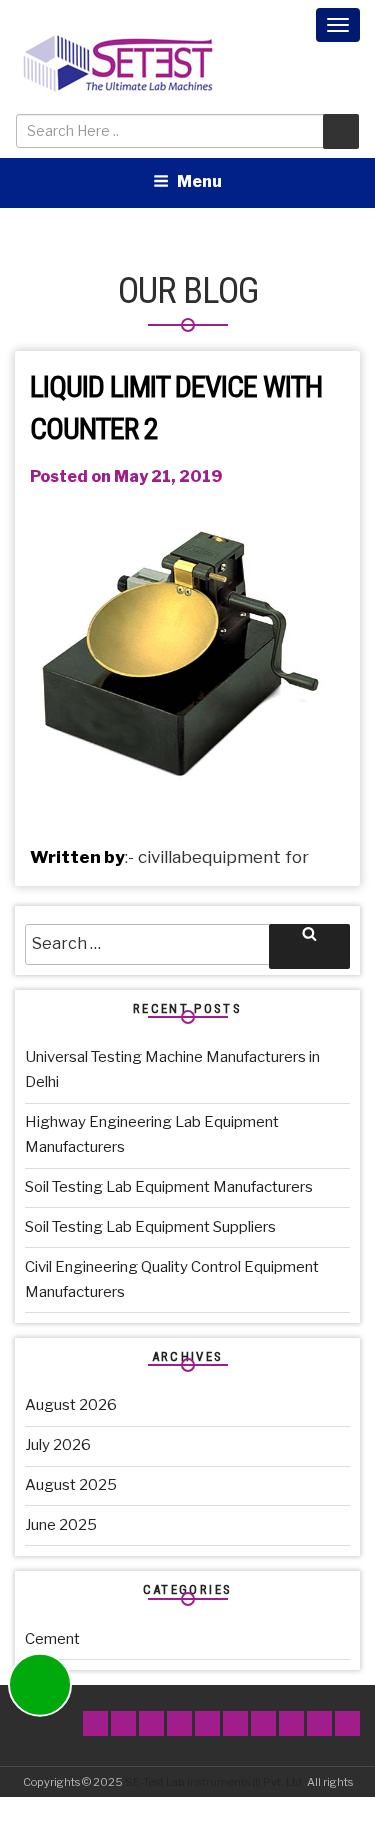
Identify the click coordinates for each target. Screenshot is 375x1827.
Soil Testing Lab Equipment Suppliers (150, 1227)
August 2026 (71, 1405)
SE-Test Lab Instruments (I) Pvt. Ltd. (215, 1782)
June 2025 (61, 1525)
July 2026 (58, 1445)
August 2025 (71, 1485)
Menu (199, 181)
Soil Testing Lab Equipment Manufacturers (169, 1187)
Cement (52, 1639)
